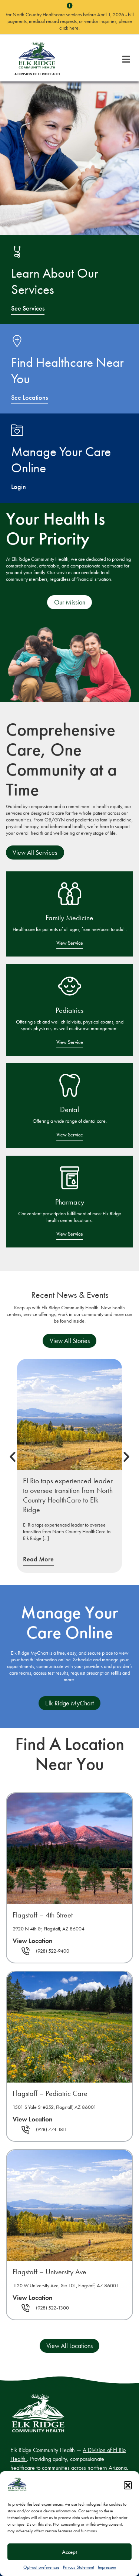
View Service (70, 943)
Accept (69, 2552)
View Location (33, 1941)
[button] (128, 2485)
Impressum (107, 2567)
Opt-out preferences (41, 2567)
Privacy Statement (79, 2567)
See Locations (29, 398)
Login (19, 487)
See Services (28, 308)
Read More (38, 1559)
